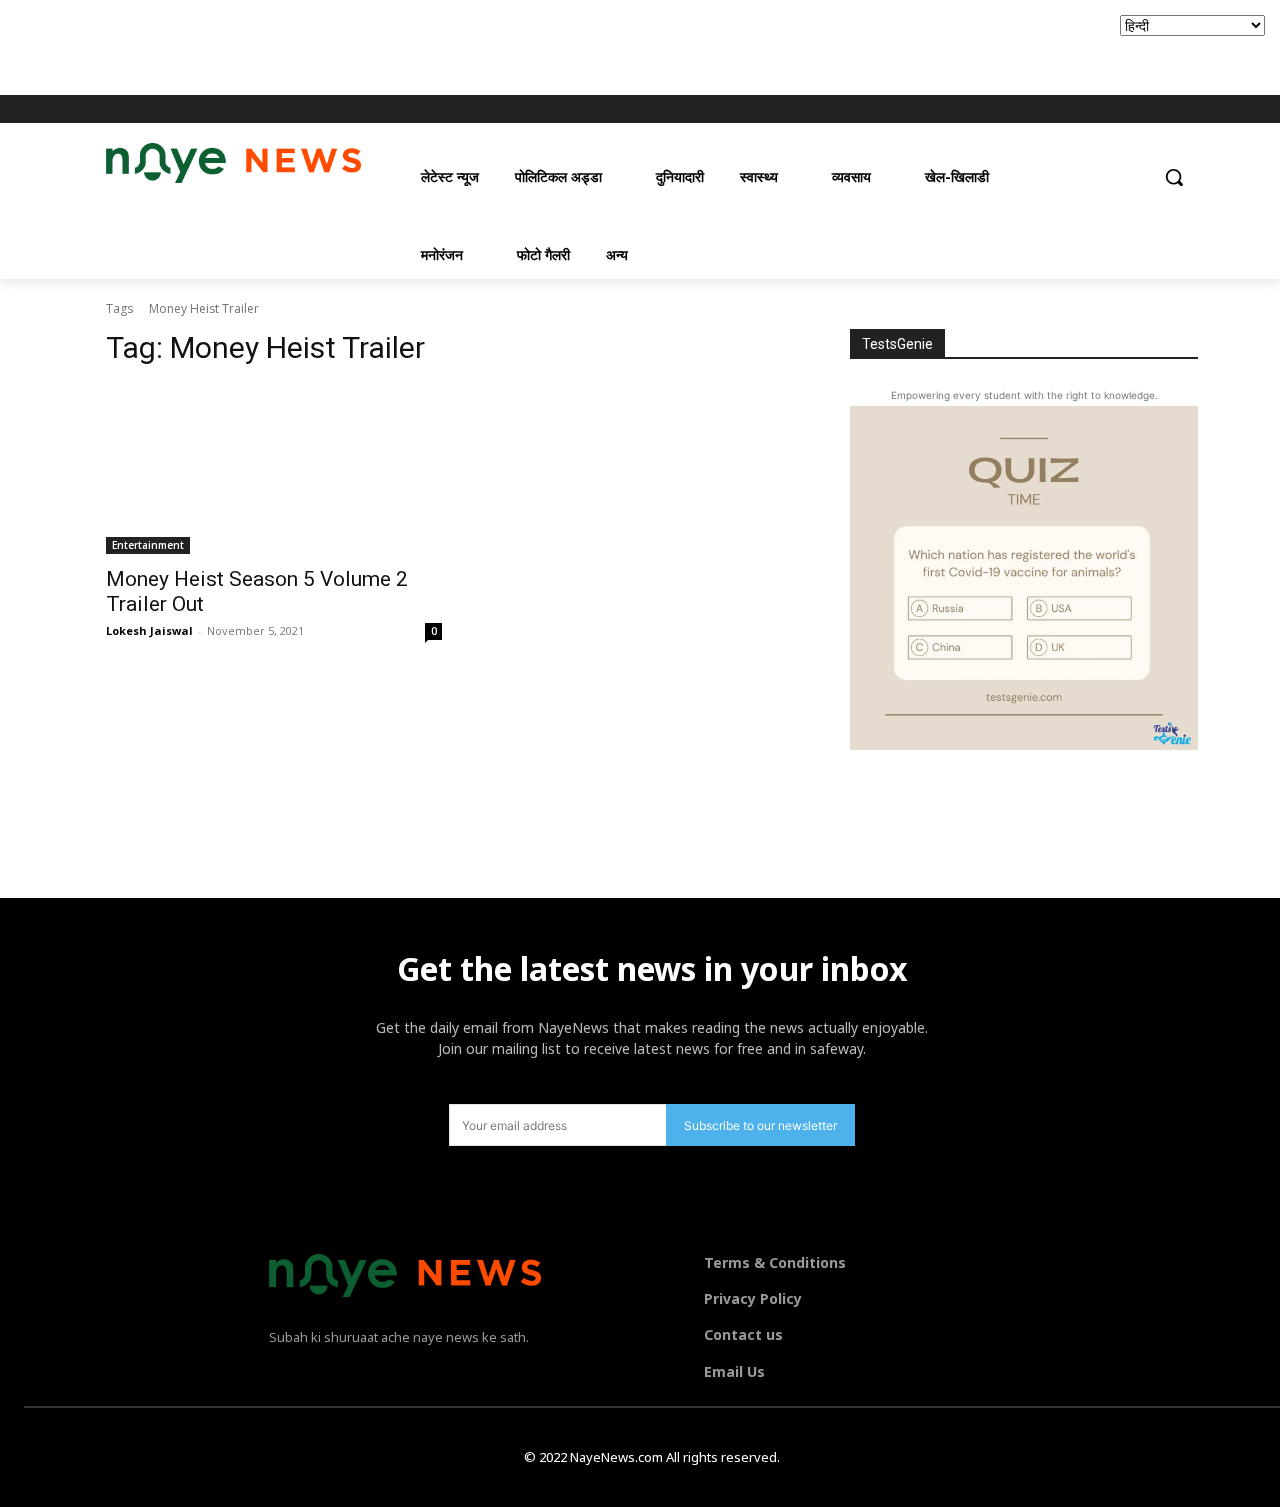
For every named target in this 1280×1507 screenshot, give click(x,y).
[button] (1174, 177)
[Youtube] (1162, 109)
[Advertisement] (364, 45)
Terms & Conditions (775, 1262)
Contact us (743, 1334)
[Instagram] (1107, 109)
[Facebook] (1079, 109)
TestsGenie (897, 344)
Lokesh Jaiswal (149, 630)
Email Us (734, 1371)
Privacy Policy (753, 1298)
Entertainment (148, 545)
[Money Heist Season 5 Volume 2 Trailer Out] (274, 470)
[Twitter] (1134, 109)
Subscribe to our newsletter (760, 1125)
